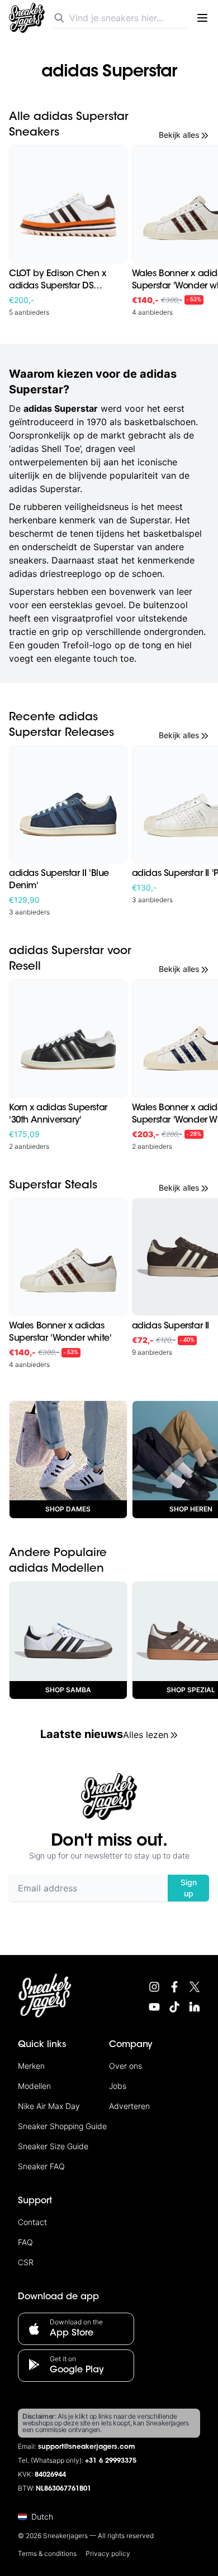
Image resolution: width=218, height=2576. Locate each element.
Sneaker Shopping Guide (62, 2126)
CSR (26, 2262)
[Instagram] (154, 1987)
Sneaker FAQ (41, 2166)
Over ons (125, 2066)
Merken (31, 2066)
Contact (32, 2222)
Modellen (34, 2086)
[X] (195, 1987)
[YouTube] (154, 2007)
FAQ (25, 2242)
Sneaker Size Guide (53, 2146)
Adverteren (129, 2106)
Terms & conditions (47, 2553)
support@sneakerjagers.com (87, 2447)
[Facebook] (174, 1987)
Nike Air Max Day (49, 2106)
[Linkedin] (195, 2007)
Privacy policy (108, 2553)
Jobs (118, 2086)
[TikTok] (174, 2007)
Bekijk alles (179, 135)
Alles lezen (146, 1735)
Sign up (189, 1888)
